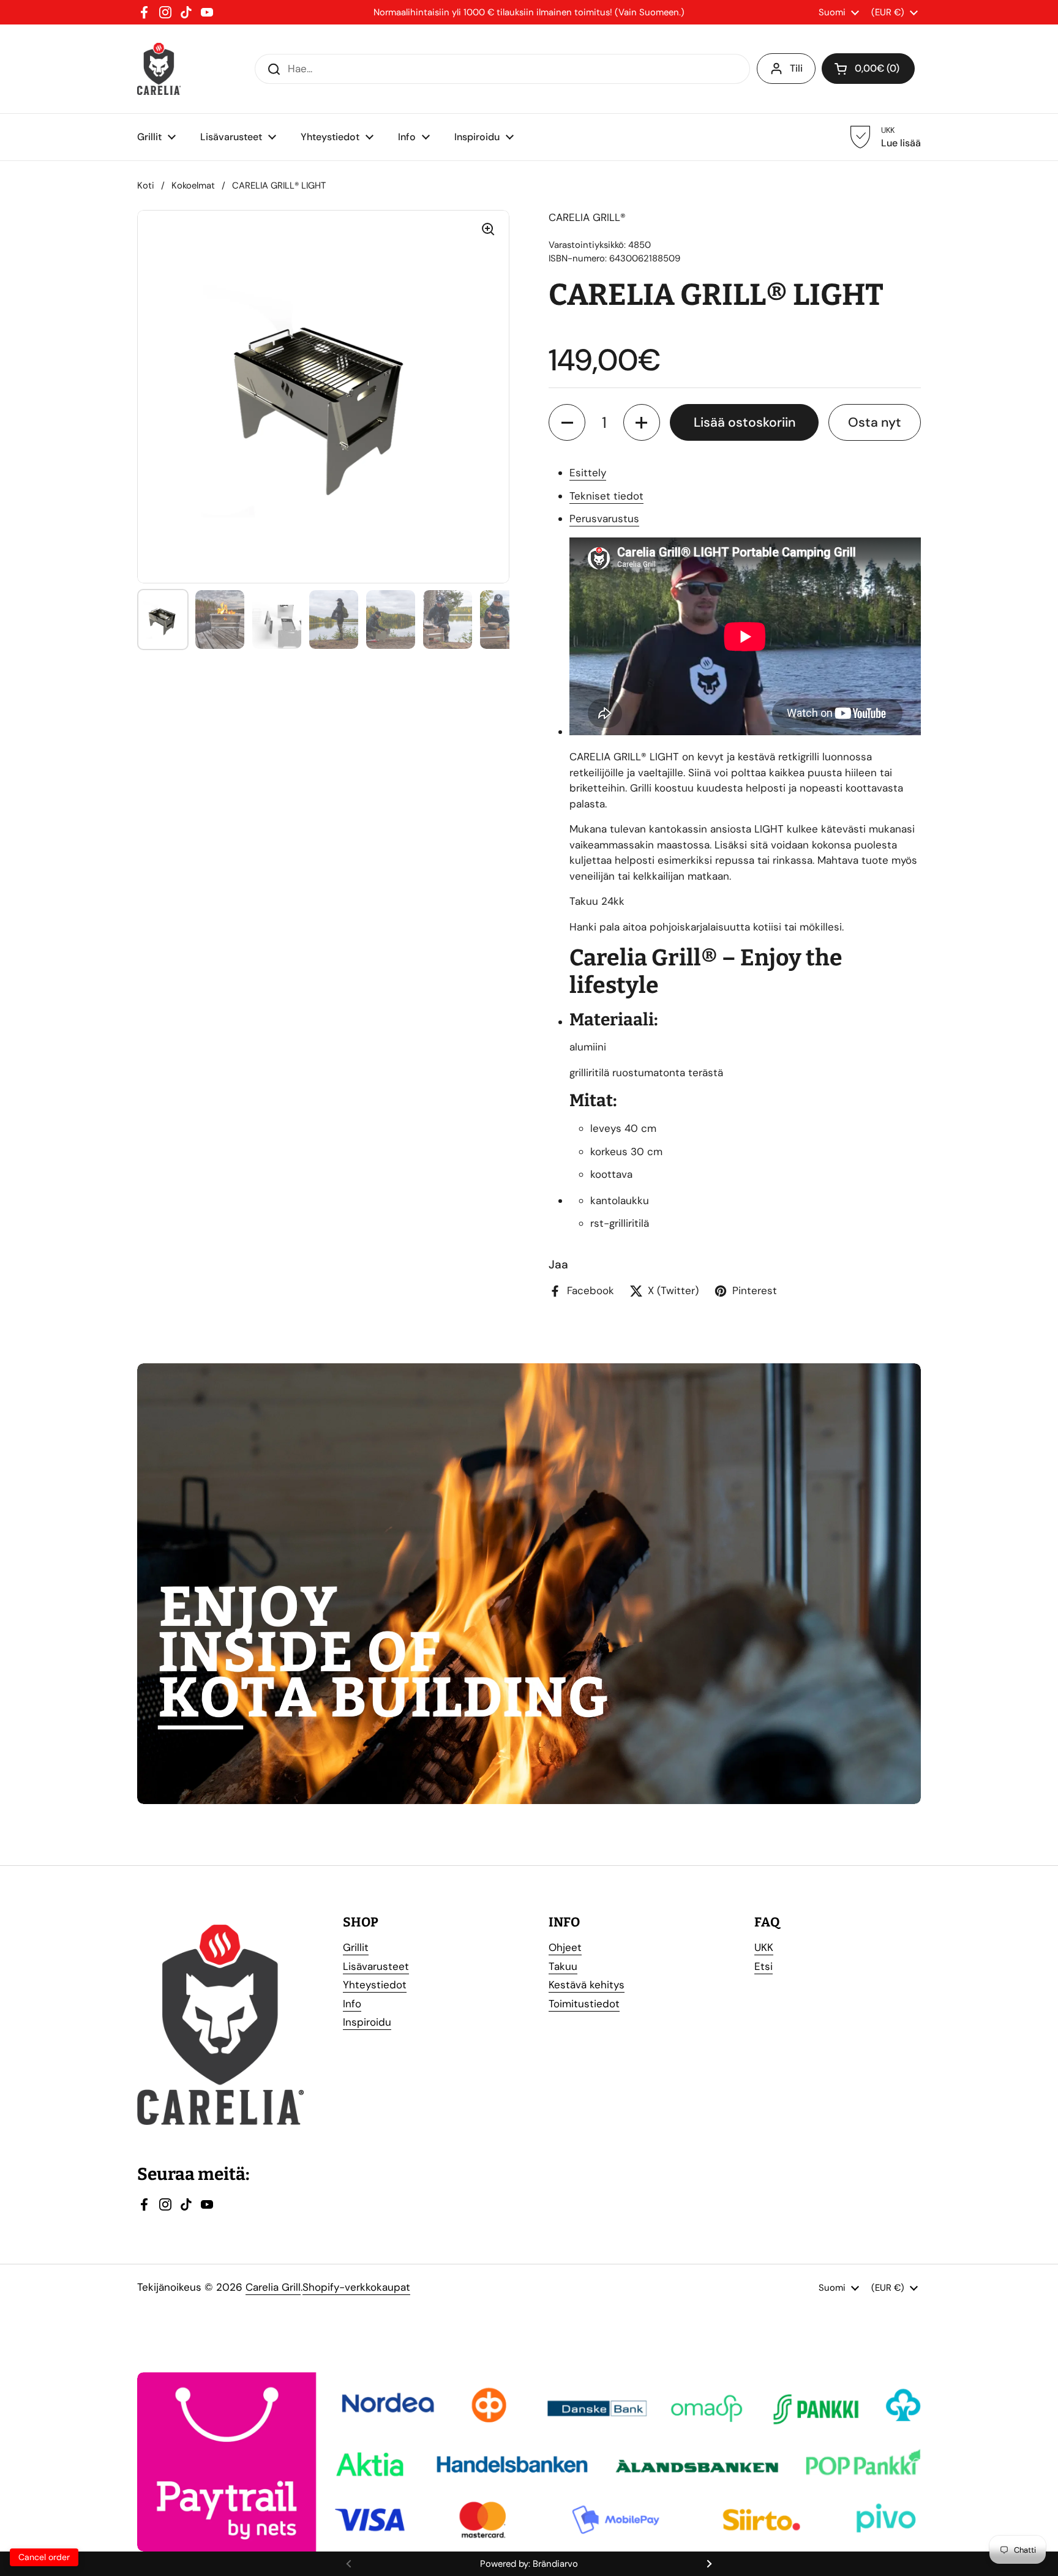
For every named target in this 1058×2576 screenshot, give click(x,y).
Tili (796, 68)
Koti (146, 185)
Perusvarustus (604, 519)
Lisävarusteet (376, 1966)
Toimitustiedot (584, 2004)
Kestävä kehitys (587, 1985)
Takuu (563, 1966)
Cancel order (44, 2557)
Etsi (763, 1966)
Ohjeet (565, 1947)
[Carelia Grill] (159, 69)
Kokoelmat (193, 185)
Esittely (588, 473)
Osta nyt (875, 422)
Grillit (356, 1947)
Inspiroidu (367, 2022)
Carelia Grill (273, 2287)
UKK (764, 1947)
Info (352, 2004)
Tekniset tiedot (606, 496)
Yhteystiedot (375, 1985)
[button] (567, 422)
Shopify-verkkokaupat (356, 2287)
